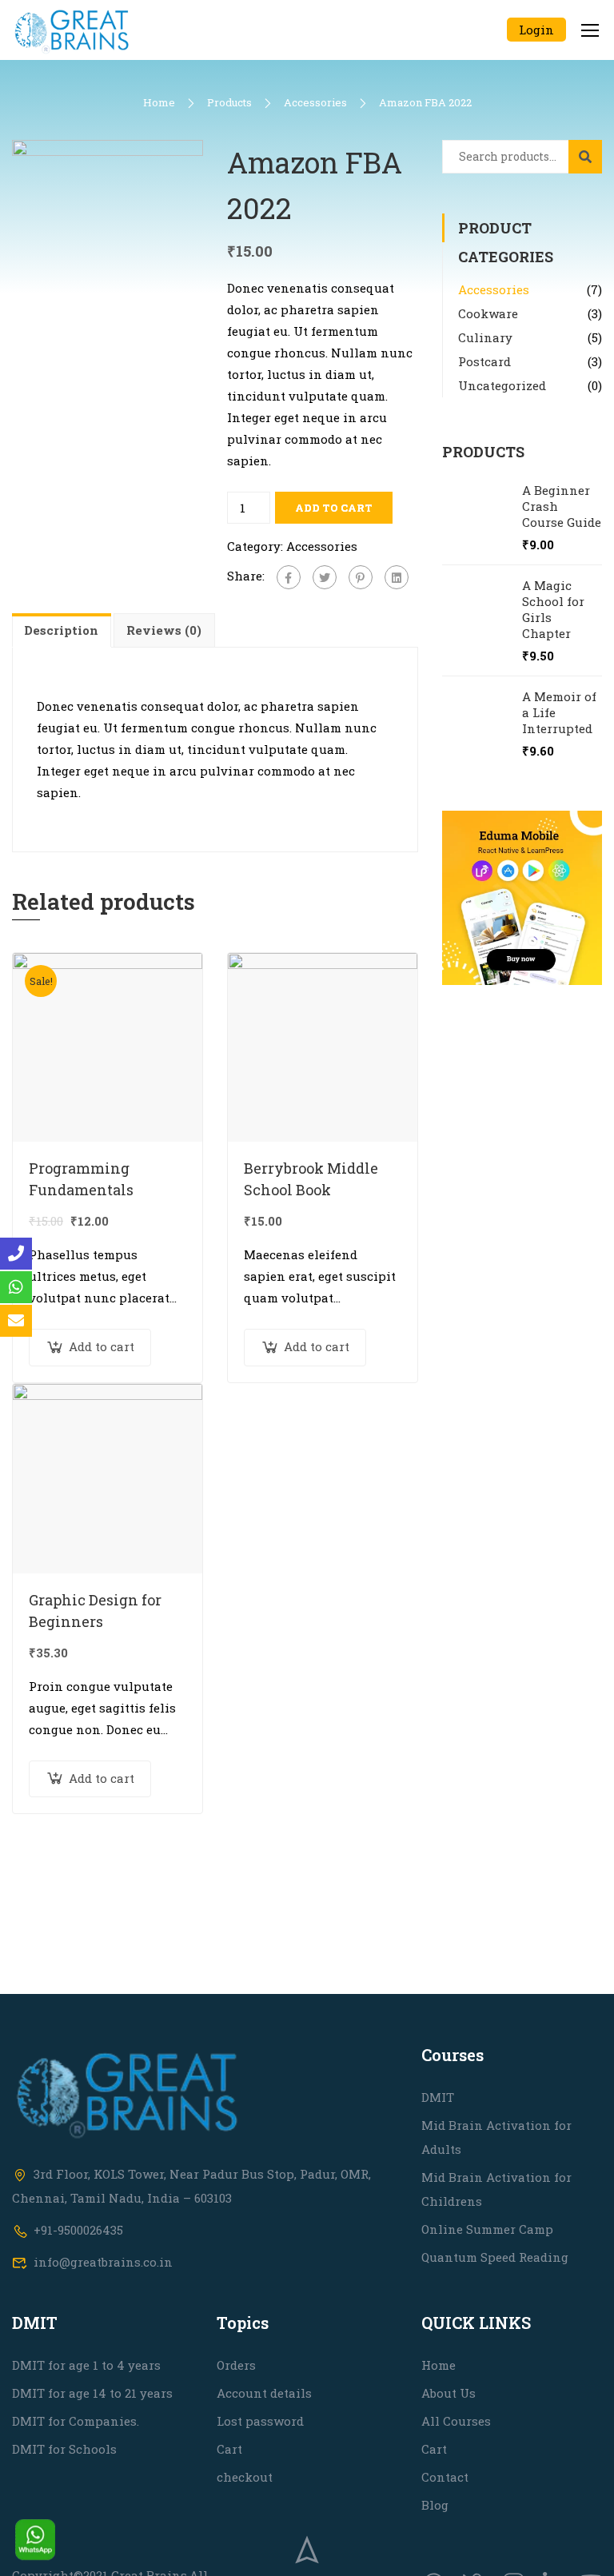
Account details (264, 2393)
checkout (245, 2477)
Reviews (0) (164, 630)
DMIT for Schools (64, 2449)
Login (536, 30)
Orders (236, 2365)
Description (61, 630)
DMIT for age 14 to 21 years (92, 2393)
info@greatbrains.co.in (103, 2262)
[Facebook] (289, 577)
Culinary (485, 337)
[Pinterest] (361, 577)
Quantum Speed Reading (495, 2257)
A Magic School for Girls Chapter (553, 609)
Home (159, 102)
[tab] (63, 630)
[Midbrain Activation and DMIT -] (72, 30)
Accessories (315, 102)
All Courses (456, 2421)
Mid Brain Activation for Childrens (496, 2189)
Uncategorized (502, 385)
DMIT (438, 2097)
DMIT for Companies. (76, 2421)
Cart (229, 2449)
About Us (449, 2393)
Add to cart (334, 508)
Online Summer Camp (487, 2229)
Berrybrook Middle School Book (311, 1179)
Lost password (260, 2421)
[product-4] (108, 233)
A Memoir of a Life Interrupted (559, 712)
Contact (445, 2477)
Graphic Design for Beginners (95, 1611)
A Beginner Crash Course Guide (562, 506)
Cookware (488, 313)
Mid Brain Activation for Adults (496, 2137)
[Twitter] (325, 577)
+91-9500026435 (78, 2230)
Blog (435, 2505)
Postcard (484, 361)
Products (229, 102)
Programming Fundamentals (81, 1179)
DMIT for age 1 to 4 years (86, 2365)
